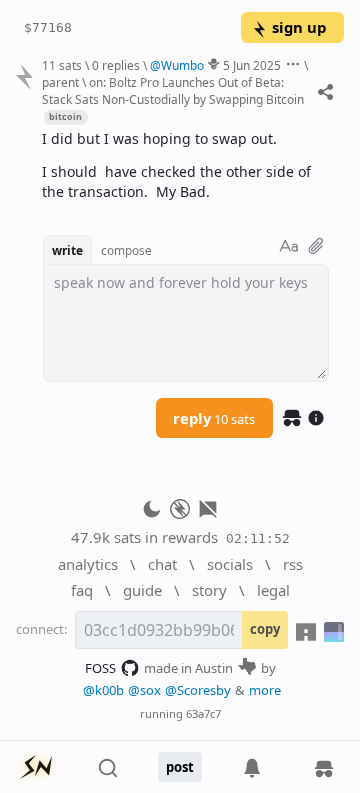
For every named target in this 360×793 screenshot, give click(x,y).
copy (265, 629)
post (180, 767)
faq (82, 590)
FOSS (100, 668)
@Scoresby (198, 690)
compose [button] (126, 250)
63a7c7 (203, 713)
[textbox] (185, 166)
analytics (88, 564)
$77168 (48, 27)
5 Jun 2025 (252, 65)
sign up (299, 27)
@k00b (103, 690)
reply (214, 418)
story (209, 590)
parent (60, 82)
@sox (144, 690)
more (265, 690)
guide (142, 590)
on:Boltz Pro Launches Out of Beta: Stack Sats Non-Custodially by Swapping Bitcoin (173, 90)
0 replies (116, 65)
